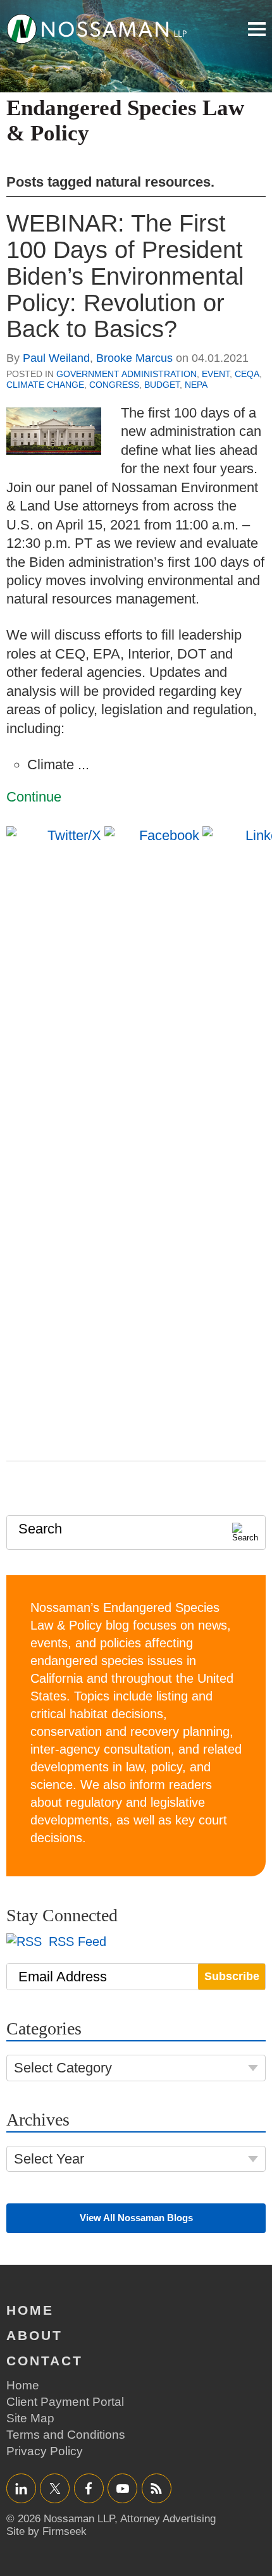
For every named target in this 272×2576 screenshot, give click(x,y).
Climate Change (45, 385)
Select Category (63, 2068)
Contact (45, 2361)
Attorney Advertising (168, 2519)
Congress (114, 385)
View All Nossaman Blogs (136, 2218)
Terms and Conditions (66, 2435)
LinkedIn (21, 2488)
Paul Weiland (56, 358)
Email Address (63, 1977)
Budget (162, 385)
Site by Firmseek (46, 2531)
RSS (156, 2488)
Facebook (89, 2488)
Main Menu (257, 29)
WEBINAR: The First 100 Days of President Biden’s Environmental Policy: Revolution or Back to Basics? (125, 276)
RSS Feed (76, 1941)
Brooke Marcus (134, 358)
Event (216, 374)
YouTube (122, 2488)
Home (30, 2310)
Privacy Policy (45, 2451)
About (34, 2335)
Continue (34, 797)
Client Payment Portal (65, 2402)
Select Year (49, 2159)
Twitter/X (55, 2488)
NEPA (196, 385)
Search (40, 1529)
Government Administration (127, 374)
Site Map (30, 2418)
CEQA (247, 374)
